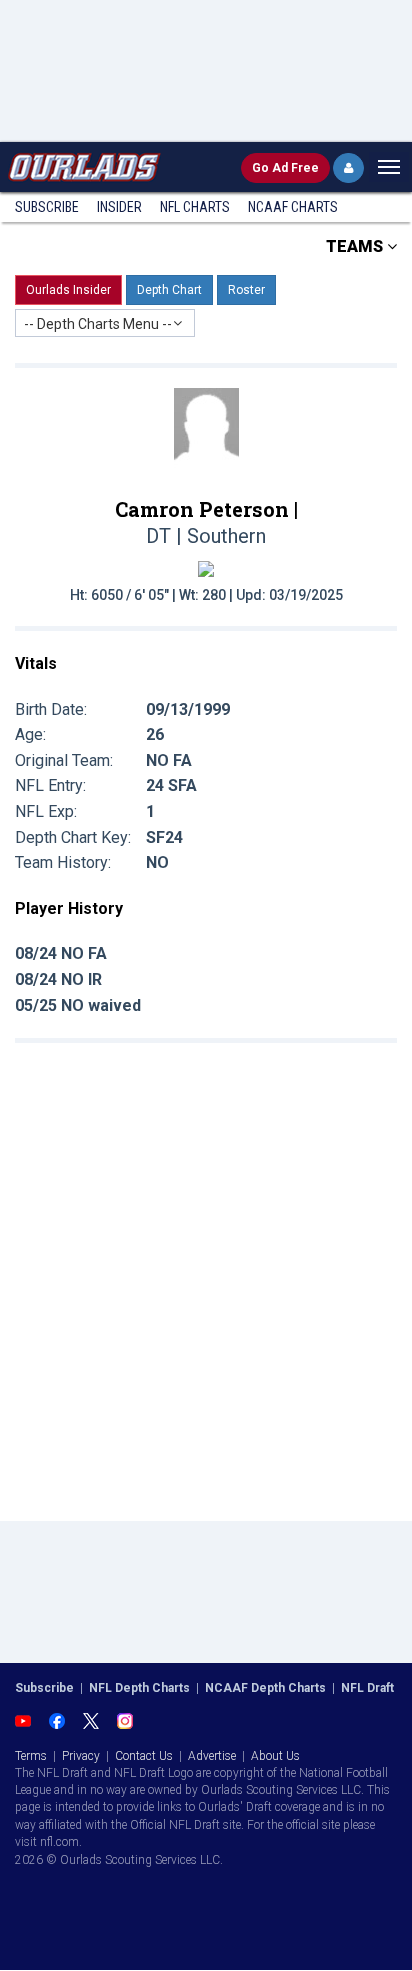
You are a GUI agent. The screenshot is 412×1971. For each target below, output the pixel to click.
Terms (31, 1756)
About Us (275, 1756)
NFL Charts (195, 207)
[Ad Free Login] (348, 168)
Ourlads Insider (68, 290)
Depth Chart (169, 290)
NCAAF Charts (293, 207)
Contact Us (144, 1756)
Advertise (212, 1756)
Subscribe (47, 207)
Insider (119, 207)
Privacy (81, 1756)
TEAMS (356, 246)
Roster (246, 290)
